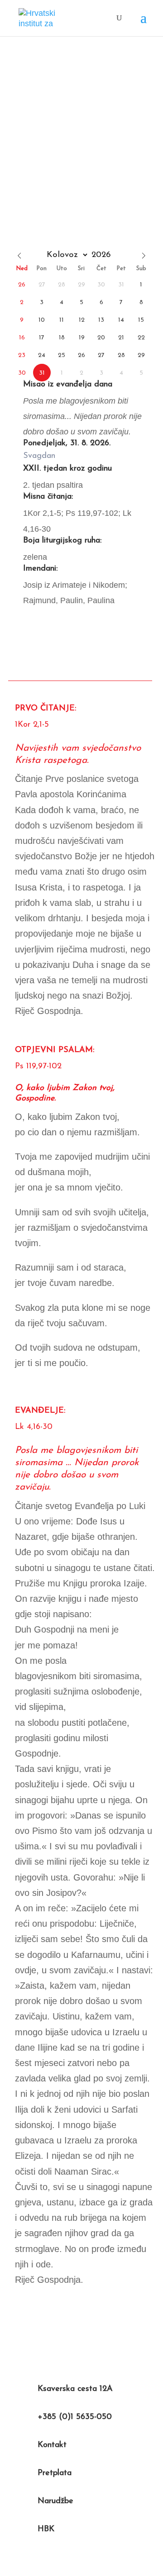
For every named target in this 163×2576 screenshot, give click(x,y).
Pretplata (55, 2473)
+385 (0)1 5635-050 (75, 2417)
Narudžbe (55, 2501)
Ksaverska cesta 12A (75, 2389)
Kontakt (52, 2445)
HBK (46, 2529)
